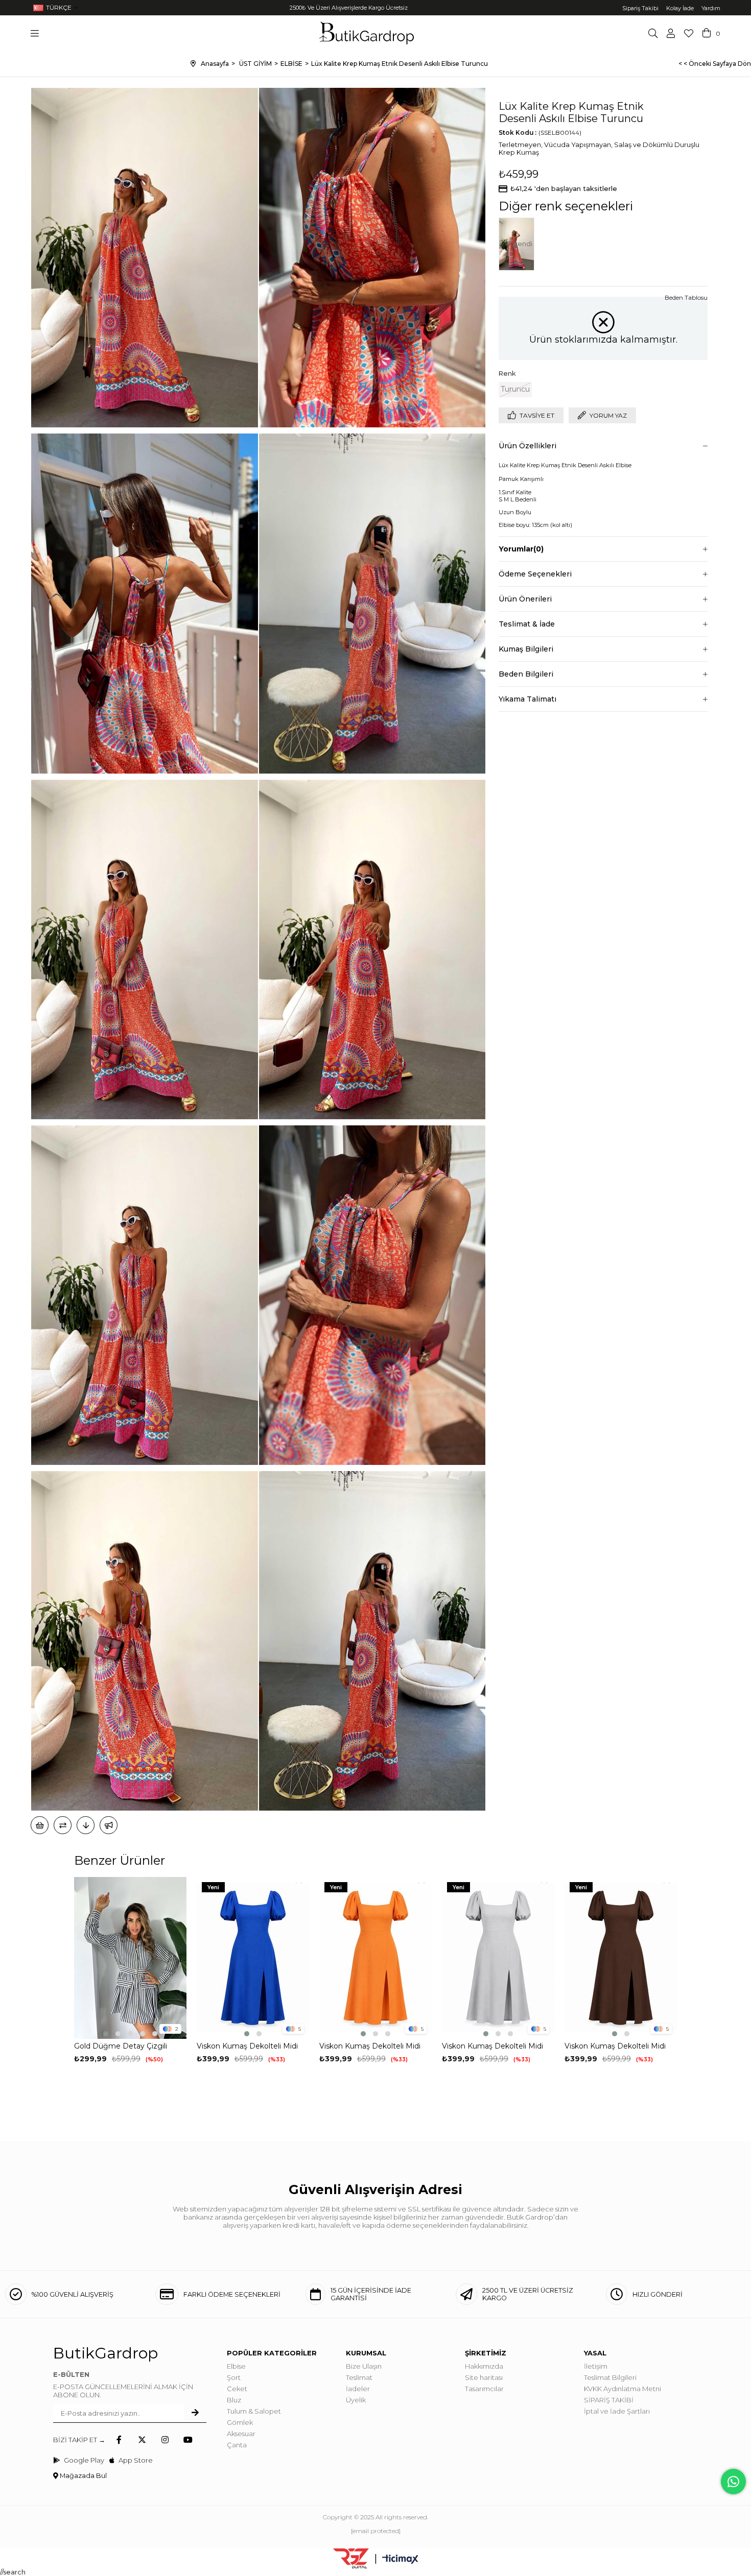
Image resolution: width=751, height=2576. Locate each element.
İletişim (596, 2366)
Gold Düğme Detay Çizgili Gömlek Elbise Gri (121, 2046)
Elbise (236, 2366)
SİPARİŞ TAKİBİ (609, 2400)
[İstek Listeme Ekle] (40, 1825)
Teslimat (359, 2377)
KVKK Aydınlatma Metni (623, 2389)
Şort (234, 2377)
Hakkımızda (484, 2366)
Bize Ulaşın (364, 2366)
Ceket (237, 2389)
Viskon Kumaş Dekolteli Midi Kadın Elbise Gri (492, 2046)
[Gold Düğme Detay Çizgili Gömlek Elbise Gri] (130, 1958)
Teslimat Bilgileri (610, 2377)
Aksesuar (241, 2434)
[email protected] (376, 2531)
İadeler (358, 2389)
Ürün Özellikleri (527, 446)
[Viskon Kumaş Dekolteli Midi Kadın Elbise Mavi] (253, 1958)
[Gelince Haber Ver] (109, 1825)
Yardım (711, 8)
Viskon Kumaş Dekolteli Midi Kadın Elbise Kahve (615, 2046)
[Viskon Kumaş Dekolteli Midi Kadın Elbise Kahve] (621, 1958)
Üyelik (356, 2400)
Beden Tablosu (686, 297)
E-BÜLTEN (71, 2374)
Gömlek (240, 2422)
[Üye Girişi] (671, 33)
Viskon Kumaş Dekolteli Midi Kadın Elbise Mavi (247, 2046)
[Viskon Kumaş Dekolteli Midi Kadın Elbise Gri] (498, 1958)
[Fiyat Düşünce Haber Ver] (86, 1825)
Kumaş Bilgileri (526, 649)
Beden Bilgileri (526, 674)
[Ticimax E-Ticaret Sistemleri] (400, 2560)
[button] (106, 2034)
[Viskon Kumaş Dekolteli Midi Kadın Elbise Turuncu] (375, 1958)
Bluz (234, 2400)
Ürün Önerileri (525, 599)
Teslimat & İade (527, 624)
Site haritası (484, 2377)
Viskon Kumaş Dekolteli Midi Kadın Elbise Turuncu (370, 2046)
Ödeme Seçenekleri (535, 574)
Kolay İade (680, 8)
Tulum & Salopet (254, 2411)
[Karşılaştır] (63, 1825)
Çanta (237, 2445)
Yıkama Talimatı (527, 699)
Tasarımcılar (484, 2389)
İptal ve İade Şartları (617, 2411)
